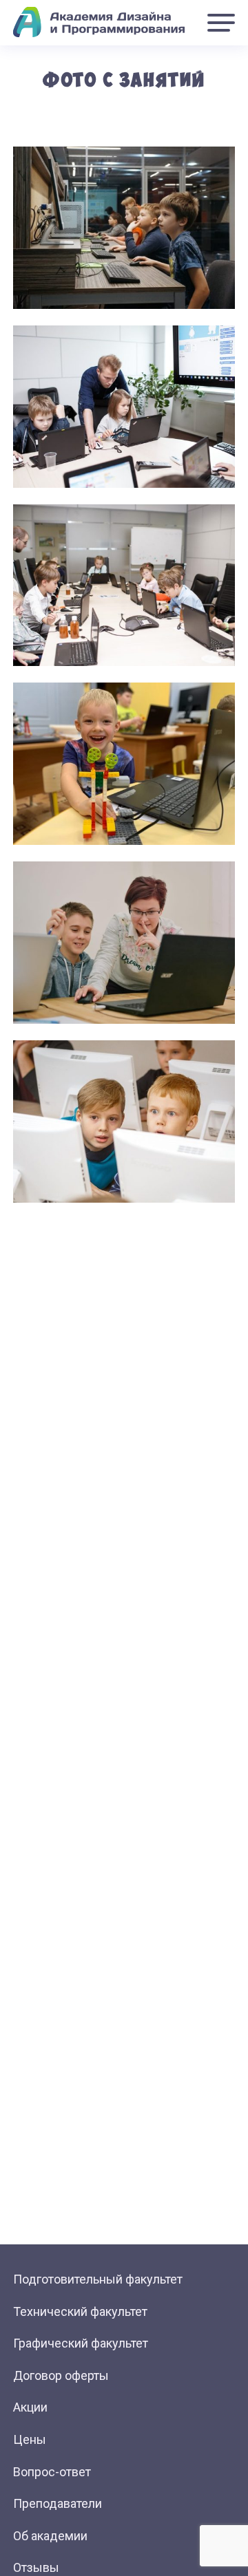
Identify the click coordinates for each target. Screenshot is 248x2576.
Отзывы (36, 2567)
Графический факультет (81, 2343)
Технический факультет (80, 2311)
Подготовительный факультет (98, 2279)
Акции (30, 2407)
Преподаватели (58, 2503)
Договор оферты (61, 2375)
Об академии (50, 2536)
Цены (30, 2439)
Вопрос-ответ (52, 2472)
